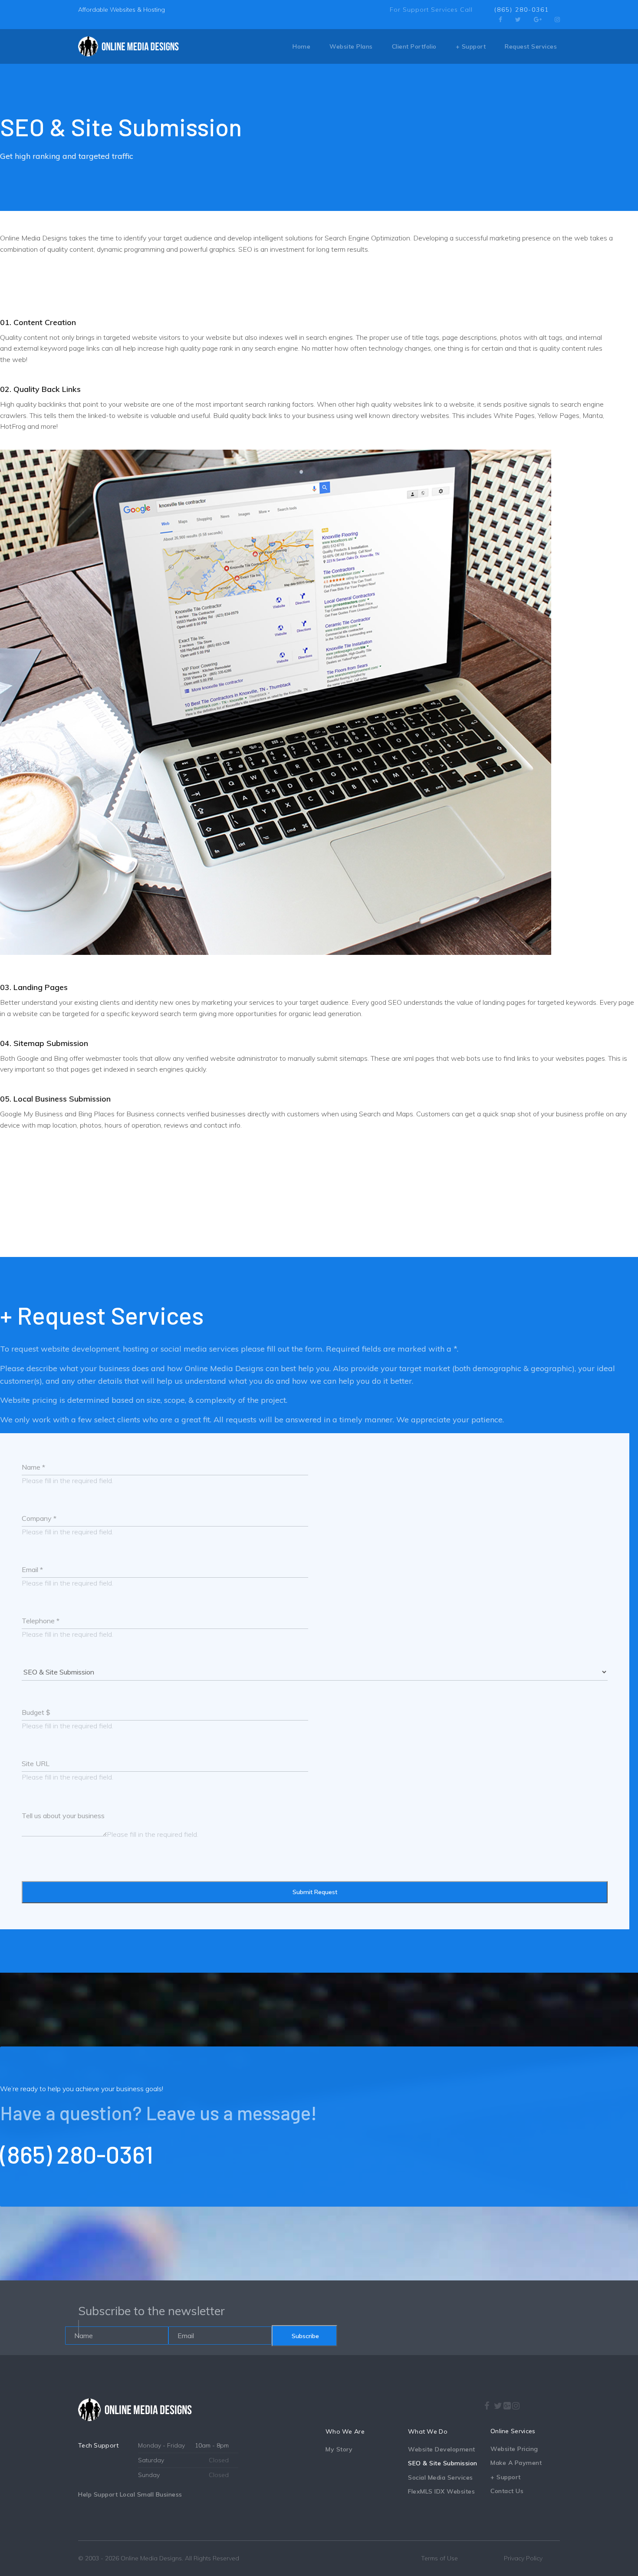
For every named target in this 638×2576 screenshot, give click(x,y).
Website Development (442, 2449)
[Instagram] (557, 20)
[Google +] (507, 2406)
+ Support (471, 46)
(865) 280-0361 (522, 10)
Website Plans (351, 46)
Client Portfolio (414, 46)
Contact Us (507, 2491)
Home (301, 46)
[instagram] (516, 2403)
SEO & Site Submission (443, 2463)
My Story (339, 2449)
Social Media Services (441, 2477)
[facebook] (500, 20)
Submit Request (315, 1892)
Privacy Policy (523, 2558)
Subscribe (304, 2336)
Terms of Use (439, 2558)
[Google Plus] (538, 20)
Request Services (531, 46)
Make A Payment (516, 2463)
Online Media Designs (151, 2558)
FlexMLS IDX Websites (441, 2491)
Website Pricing (514, 2449)
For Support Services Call (431, 10)
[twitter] (518, 20)
